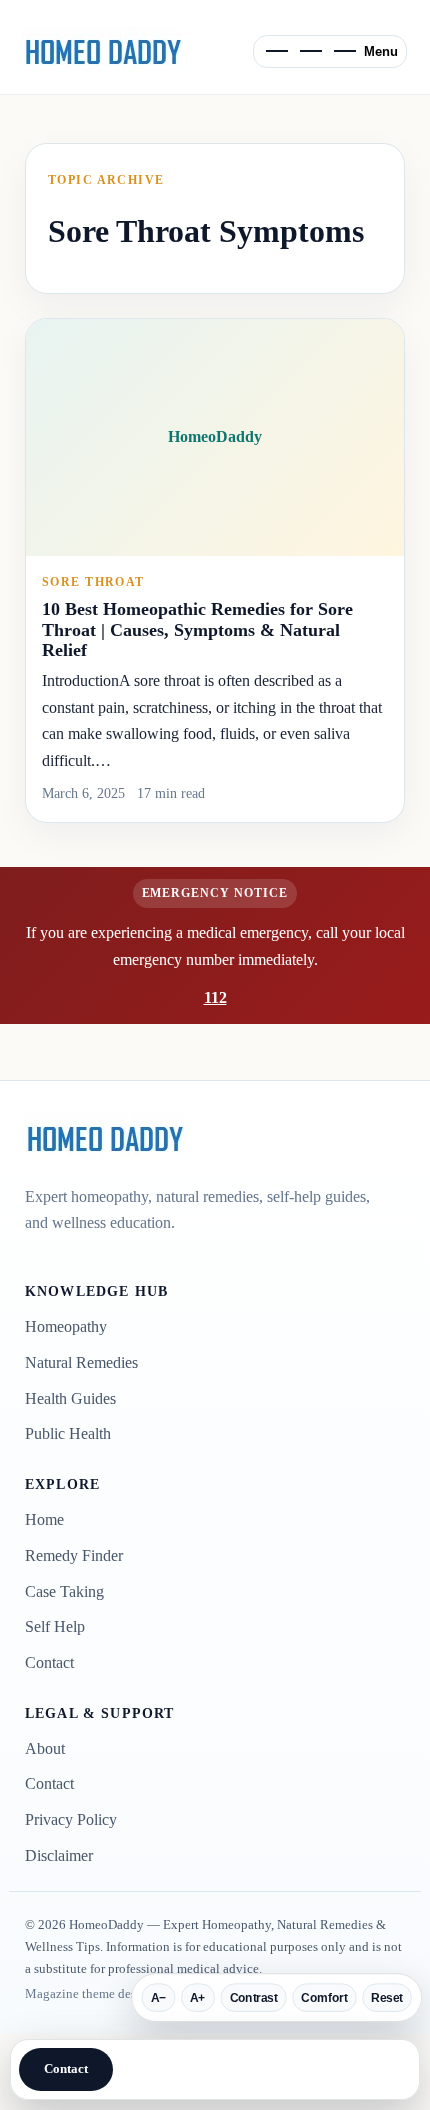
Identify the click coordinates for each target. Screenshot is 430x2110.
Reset (386, 1998)
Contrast (254, 1998)
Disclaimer (59, 1855)
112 (215, 997)
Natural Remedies (81, 1362)
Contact (49, 1662)
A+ (198, 1998)
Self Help (55, 1626)
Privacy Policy (71, 1819)
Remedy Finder (74, 1555)
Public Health (68, 1433)
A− (159, 1998)
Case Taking (64, 1591)
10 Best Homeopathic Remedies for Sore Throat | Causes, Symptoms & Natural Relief (197, 629)
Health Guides (70, 1398)
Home (44, 1519)
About (45, 1748)
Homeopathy (66, 1326)
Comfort (324, 1998)
